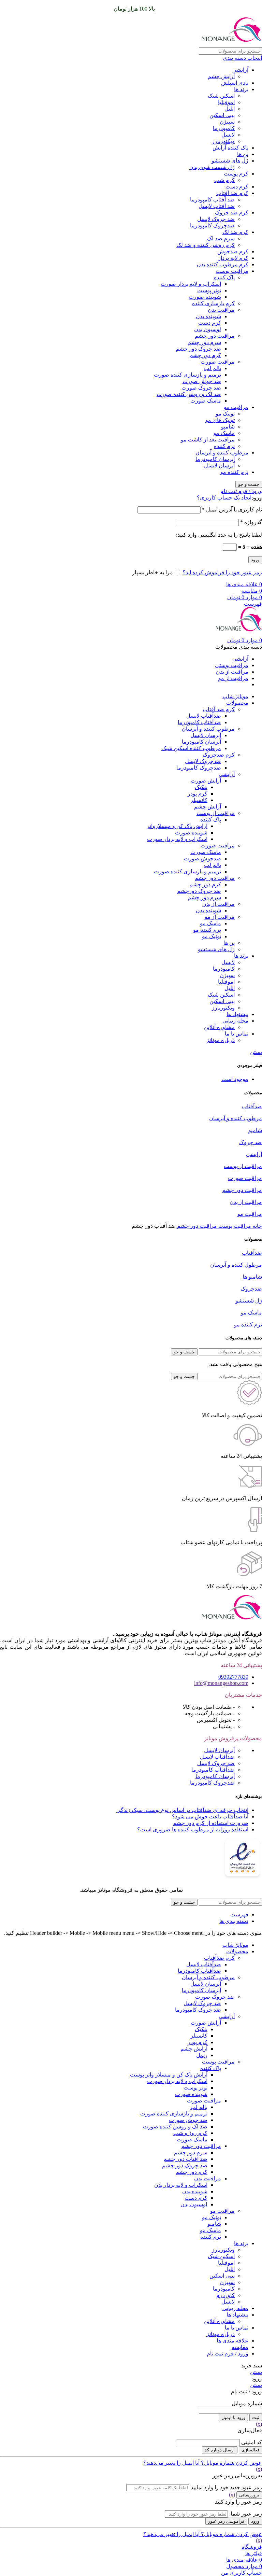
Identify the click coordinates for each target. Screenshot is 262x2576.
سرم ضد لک (221, 238)
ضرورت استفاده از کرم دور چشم (211, 1823)
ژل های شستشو (230, 161)
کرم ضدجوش (233, 251)
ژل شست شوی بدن (212, 167)
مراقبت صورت (218, 362)
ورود (255, 560)
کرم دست (237, 187)
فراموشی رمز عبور (226, 2521)
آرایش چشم (221, 76)
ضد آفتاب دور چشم (185, 2159)
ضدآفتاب (252, 1106)
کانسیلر (199, 800)
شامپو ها (252, 1277)
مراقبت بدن (221, 310)
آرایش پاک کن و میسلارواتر (177, 826)
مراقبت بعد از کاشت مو (208, 440)
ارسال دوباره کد (220, 2450)
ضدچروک (251, 1289)
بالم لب (213, 368)
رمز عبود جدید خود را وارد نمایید (226, 2487)
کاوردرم (225, 2295)
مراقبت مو (236, 407)
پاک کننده (224, 277)
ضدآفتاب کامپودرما (199, 722)
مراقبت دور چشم (215, 336)
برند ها (241, 89)
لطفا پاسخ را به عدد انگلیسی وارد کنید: (219, 535)
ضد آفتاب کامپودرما (212, 200)
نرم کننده (224, 446)
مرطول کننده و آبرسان (236, 1265)
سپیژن (227, 122)
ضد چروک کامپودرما (198, 2010)
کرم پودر (198, 794)
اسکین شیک (221, 96)
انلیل (230, 109)
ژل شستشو (249, 1301)
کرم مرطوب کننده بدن (223, 264)
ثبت (256, 2417)
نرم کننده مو (234, 472)
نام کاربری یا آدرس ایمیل (232, 510)
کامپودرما (224, 128)
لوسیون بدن (208, 329)
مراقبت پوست (232, 271)
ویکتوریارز (223, 141)
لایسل (228, 135)
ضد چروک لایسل (216, 219)
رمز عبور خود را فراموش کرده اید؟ (222, 572)
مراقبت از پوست (216, 813)
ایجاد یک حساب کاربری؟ (224, 498)
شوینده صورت (205, 297)
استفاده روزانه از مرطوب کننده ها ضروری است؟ (193, 1829)
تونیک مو (225, 414)
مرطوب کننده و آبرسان (222, 453)
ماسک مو (224, 433)
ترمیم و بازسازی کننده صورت (187, 375)
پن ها (243, 154)
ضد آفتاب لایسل (217, 206)
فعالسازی (250, 2450)
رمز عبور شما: (246, 2514)
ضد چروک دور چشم (198, 349)
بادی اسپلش (235, 83)
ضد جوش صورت (202, 381)
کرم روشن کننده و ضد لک (206, 245)
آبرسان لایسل (219, 466)
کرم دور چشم (205, 355)
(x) (259, 2424)
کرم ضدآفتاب (219, 1958)
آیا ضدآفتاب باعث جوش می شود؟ (210, 1817)
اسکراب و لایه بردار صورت (191, 284)
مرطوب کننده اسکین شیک (191, 748)
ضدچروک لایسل (203, 761)
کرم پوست (236, 174)
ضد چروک (251, 1142)
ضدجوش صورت (202, 858)
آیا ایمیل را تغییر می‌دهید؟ (171, 2463)
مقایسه (240, 2347)
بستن (256, 1052)
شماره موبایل (247, 2403)
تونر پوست (209, 290)
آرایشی (240, 70)
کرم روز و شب (190, 2133)
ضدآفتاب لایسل (204, 716)
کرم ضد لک (235, 232)
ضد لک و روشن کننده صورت (189, 394)
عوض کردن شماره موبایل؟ (231, 2463)
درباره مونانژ (221, 1040)
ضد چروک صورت (201, 388)
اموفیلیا (226, 102)
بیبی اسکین (222, 115)
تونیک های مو (220, 420)
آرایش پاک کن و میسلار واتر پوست (169, 2075)
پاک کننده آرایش (230, 148)
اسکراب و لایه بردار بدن (181, 2185)
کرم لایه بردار (233, 258)
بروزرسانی (249, 2495)
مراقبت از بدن (219, 904)
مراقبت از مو (220, 917)
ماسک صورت (206, 401)
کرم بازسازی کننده (213, 303)
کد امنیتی (252, 2442)
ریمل (202, 2055)
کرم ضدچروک (219, 755)
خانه (257, 1226)
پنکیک (201, 787)
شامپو (228, 427)
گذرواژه (251, 522)
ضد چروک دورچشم (199, 891)
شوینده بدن (208, 316)
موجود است (235, 1079)
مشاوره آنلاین (219, 1027)
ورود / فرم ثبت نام (228, 2354)
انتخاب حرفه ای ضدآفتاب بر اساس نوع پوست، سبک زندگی (182, 1810)
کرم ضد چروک (232, 213)
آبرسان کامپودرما (215, 459)
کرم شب (224, 180)
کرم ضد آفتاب (232, 193)
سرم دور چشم (204, 342)
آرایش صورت (206, 781)
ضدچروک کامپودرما (212, 226)
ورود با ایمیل (233, 2417)
